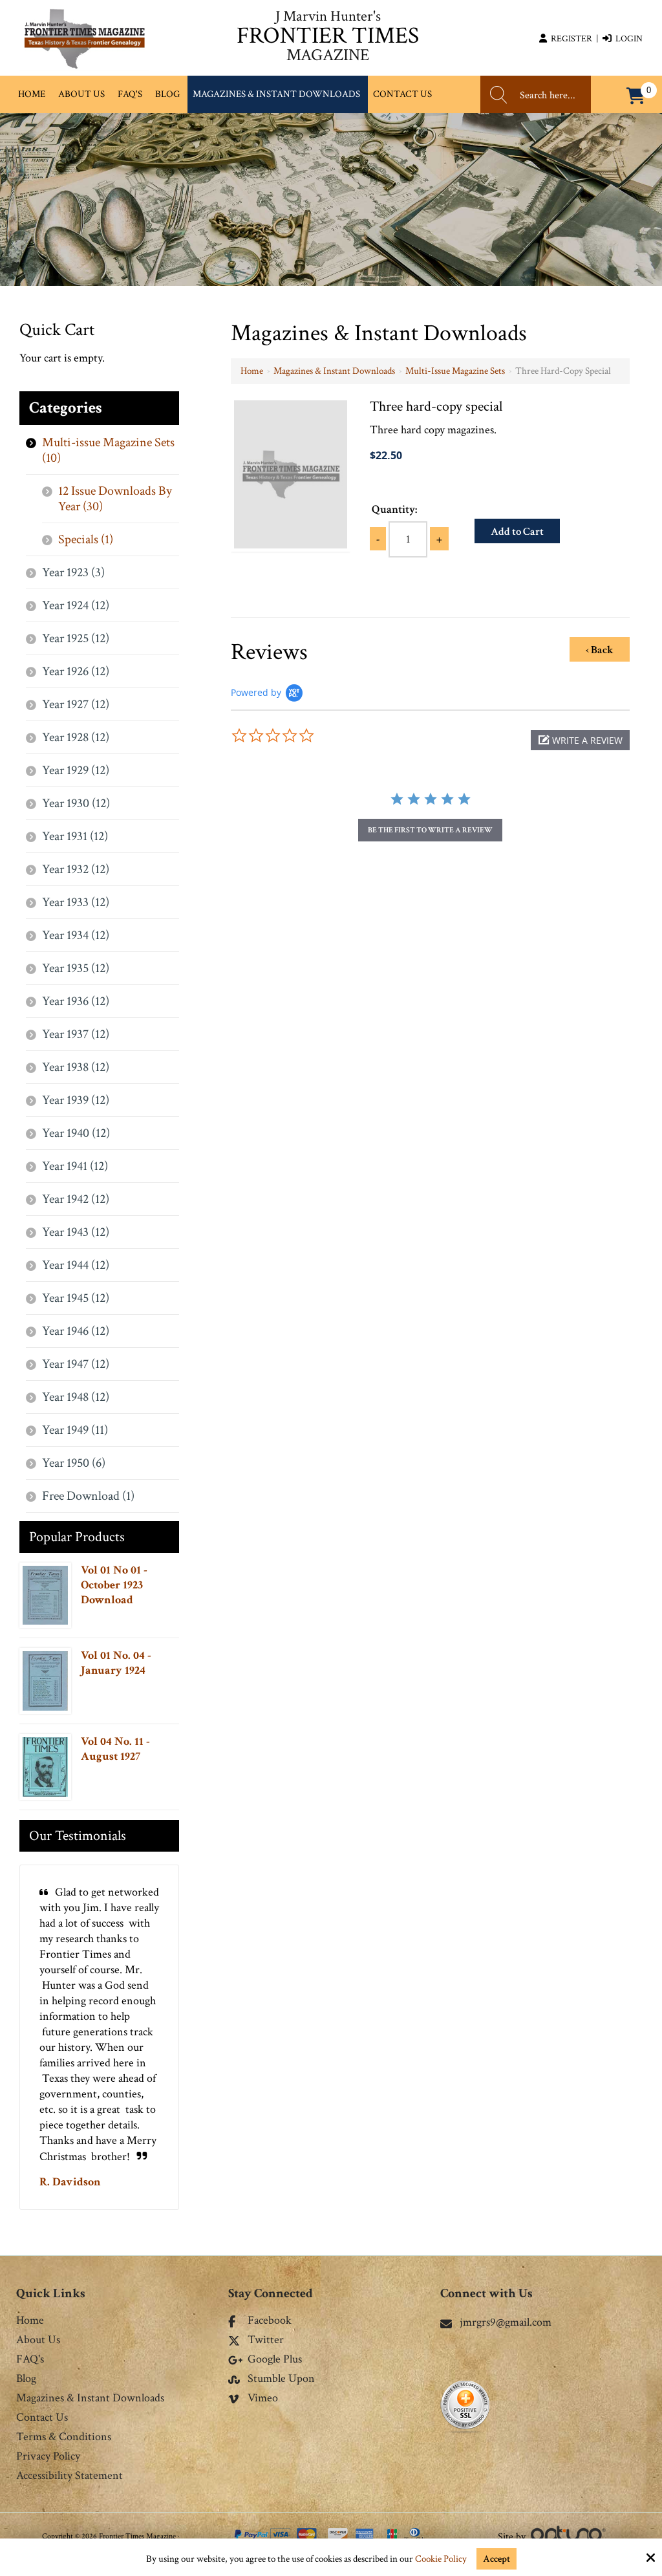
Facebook (270, 2321)
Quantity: (394, 509)
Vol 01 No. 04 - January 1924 (116, 1663)
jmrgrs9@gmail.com (506, 2322)
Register (570, 39)
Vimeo (263, 2399)
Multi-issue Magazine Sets (455, 371)
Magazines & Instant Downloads (334, 371)
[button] (580, 740)
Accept (496, 2559)
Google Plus (275, 2360)
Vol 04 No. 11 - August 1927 (115, 1749)
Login (627, 39)
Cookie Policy (441, 2559)
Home (252, 371)
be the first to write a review (430, 830)
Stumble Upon (281, 2379)
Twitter (266, 2341)
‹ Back (600, 650)
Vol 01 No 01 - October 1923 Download (114, 1585)
